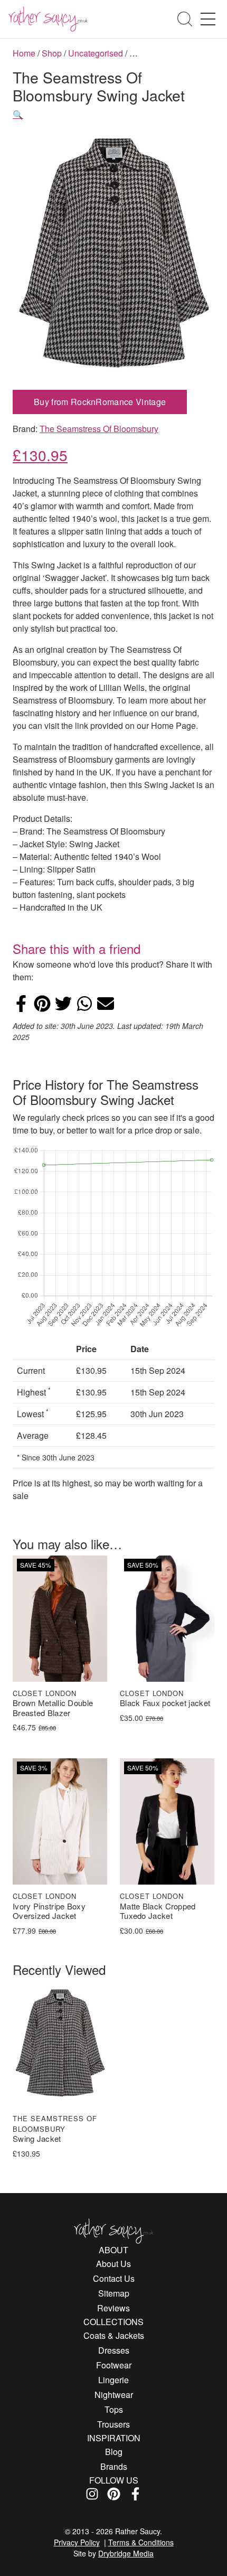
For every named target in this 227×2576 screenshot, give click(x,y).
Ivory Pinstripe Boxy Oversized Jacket (49, 1912)
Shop (52, 53)
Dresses (114, 2350)
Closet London (45, 1693)
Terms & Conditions (141, 2542)
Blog (114, 2452)
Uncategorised (96, 53)
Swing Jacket (37, 2139)
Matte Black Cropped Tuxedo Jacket (158, 1912)
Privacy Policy (77, 2542)
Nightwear (114, 2395)
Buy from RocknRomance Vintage (100, 402)
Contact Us (114, 2278)
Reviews (113, 2308)
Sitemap (114, 2293)
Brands (114, 2466)
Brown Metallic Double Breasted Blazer (53, 1708)
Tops (114, 2409)
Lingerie (113, 2380)
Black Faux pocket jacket (165, 1703)
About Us (113, 2264)
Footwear (114, 2365)
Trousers (113, 2424)
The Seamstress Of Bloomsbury (99, 429)
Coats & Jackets (114, 2335)
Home (24, 53)
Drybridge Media (126, 2553)
